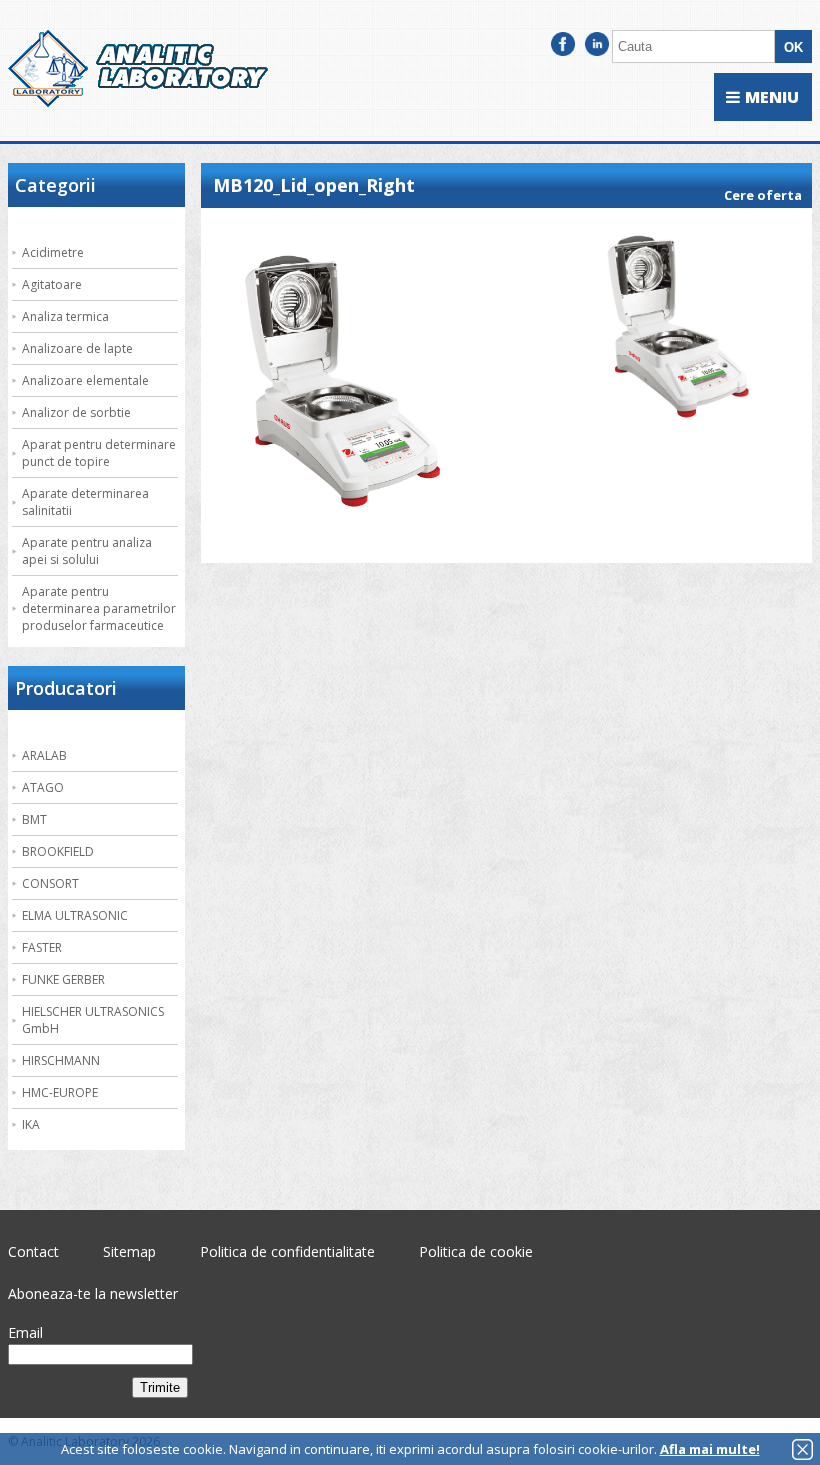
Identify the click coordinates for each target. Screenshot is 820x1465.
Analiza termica (65, 316)
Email (25, 1332)
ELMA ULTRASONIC (75, 915)
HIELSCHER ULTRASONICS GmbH (93, 1020)
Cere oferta (763, 195)
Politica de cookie (476, 1251)
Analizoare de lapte (77, 348)
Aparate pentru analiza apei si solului (87, 551)
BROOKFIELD (58, 851)
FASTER (42, 947)
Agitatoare (52, 284)
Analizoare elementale (85, 380)
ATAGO (43, 787)
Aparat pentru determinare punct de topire (99, 453)
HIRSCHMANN (61, 1060)
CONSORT (50, 883)
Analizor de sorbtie (76, 412)
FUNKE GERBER (63, 979)
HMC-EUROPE (60, 1092)
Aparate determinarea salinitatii (85, 502)
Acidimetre (53, 252)
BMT (34, 819)
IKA (31, 1124)
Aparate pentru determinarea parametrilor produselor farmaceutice (99, 608)
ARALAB (44, 755)
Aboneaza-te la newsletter (93, 1293)
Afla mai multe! (710, 1449)
